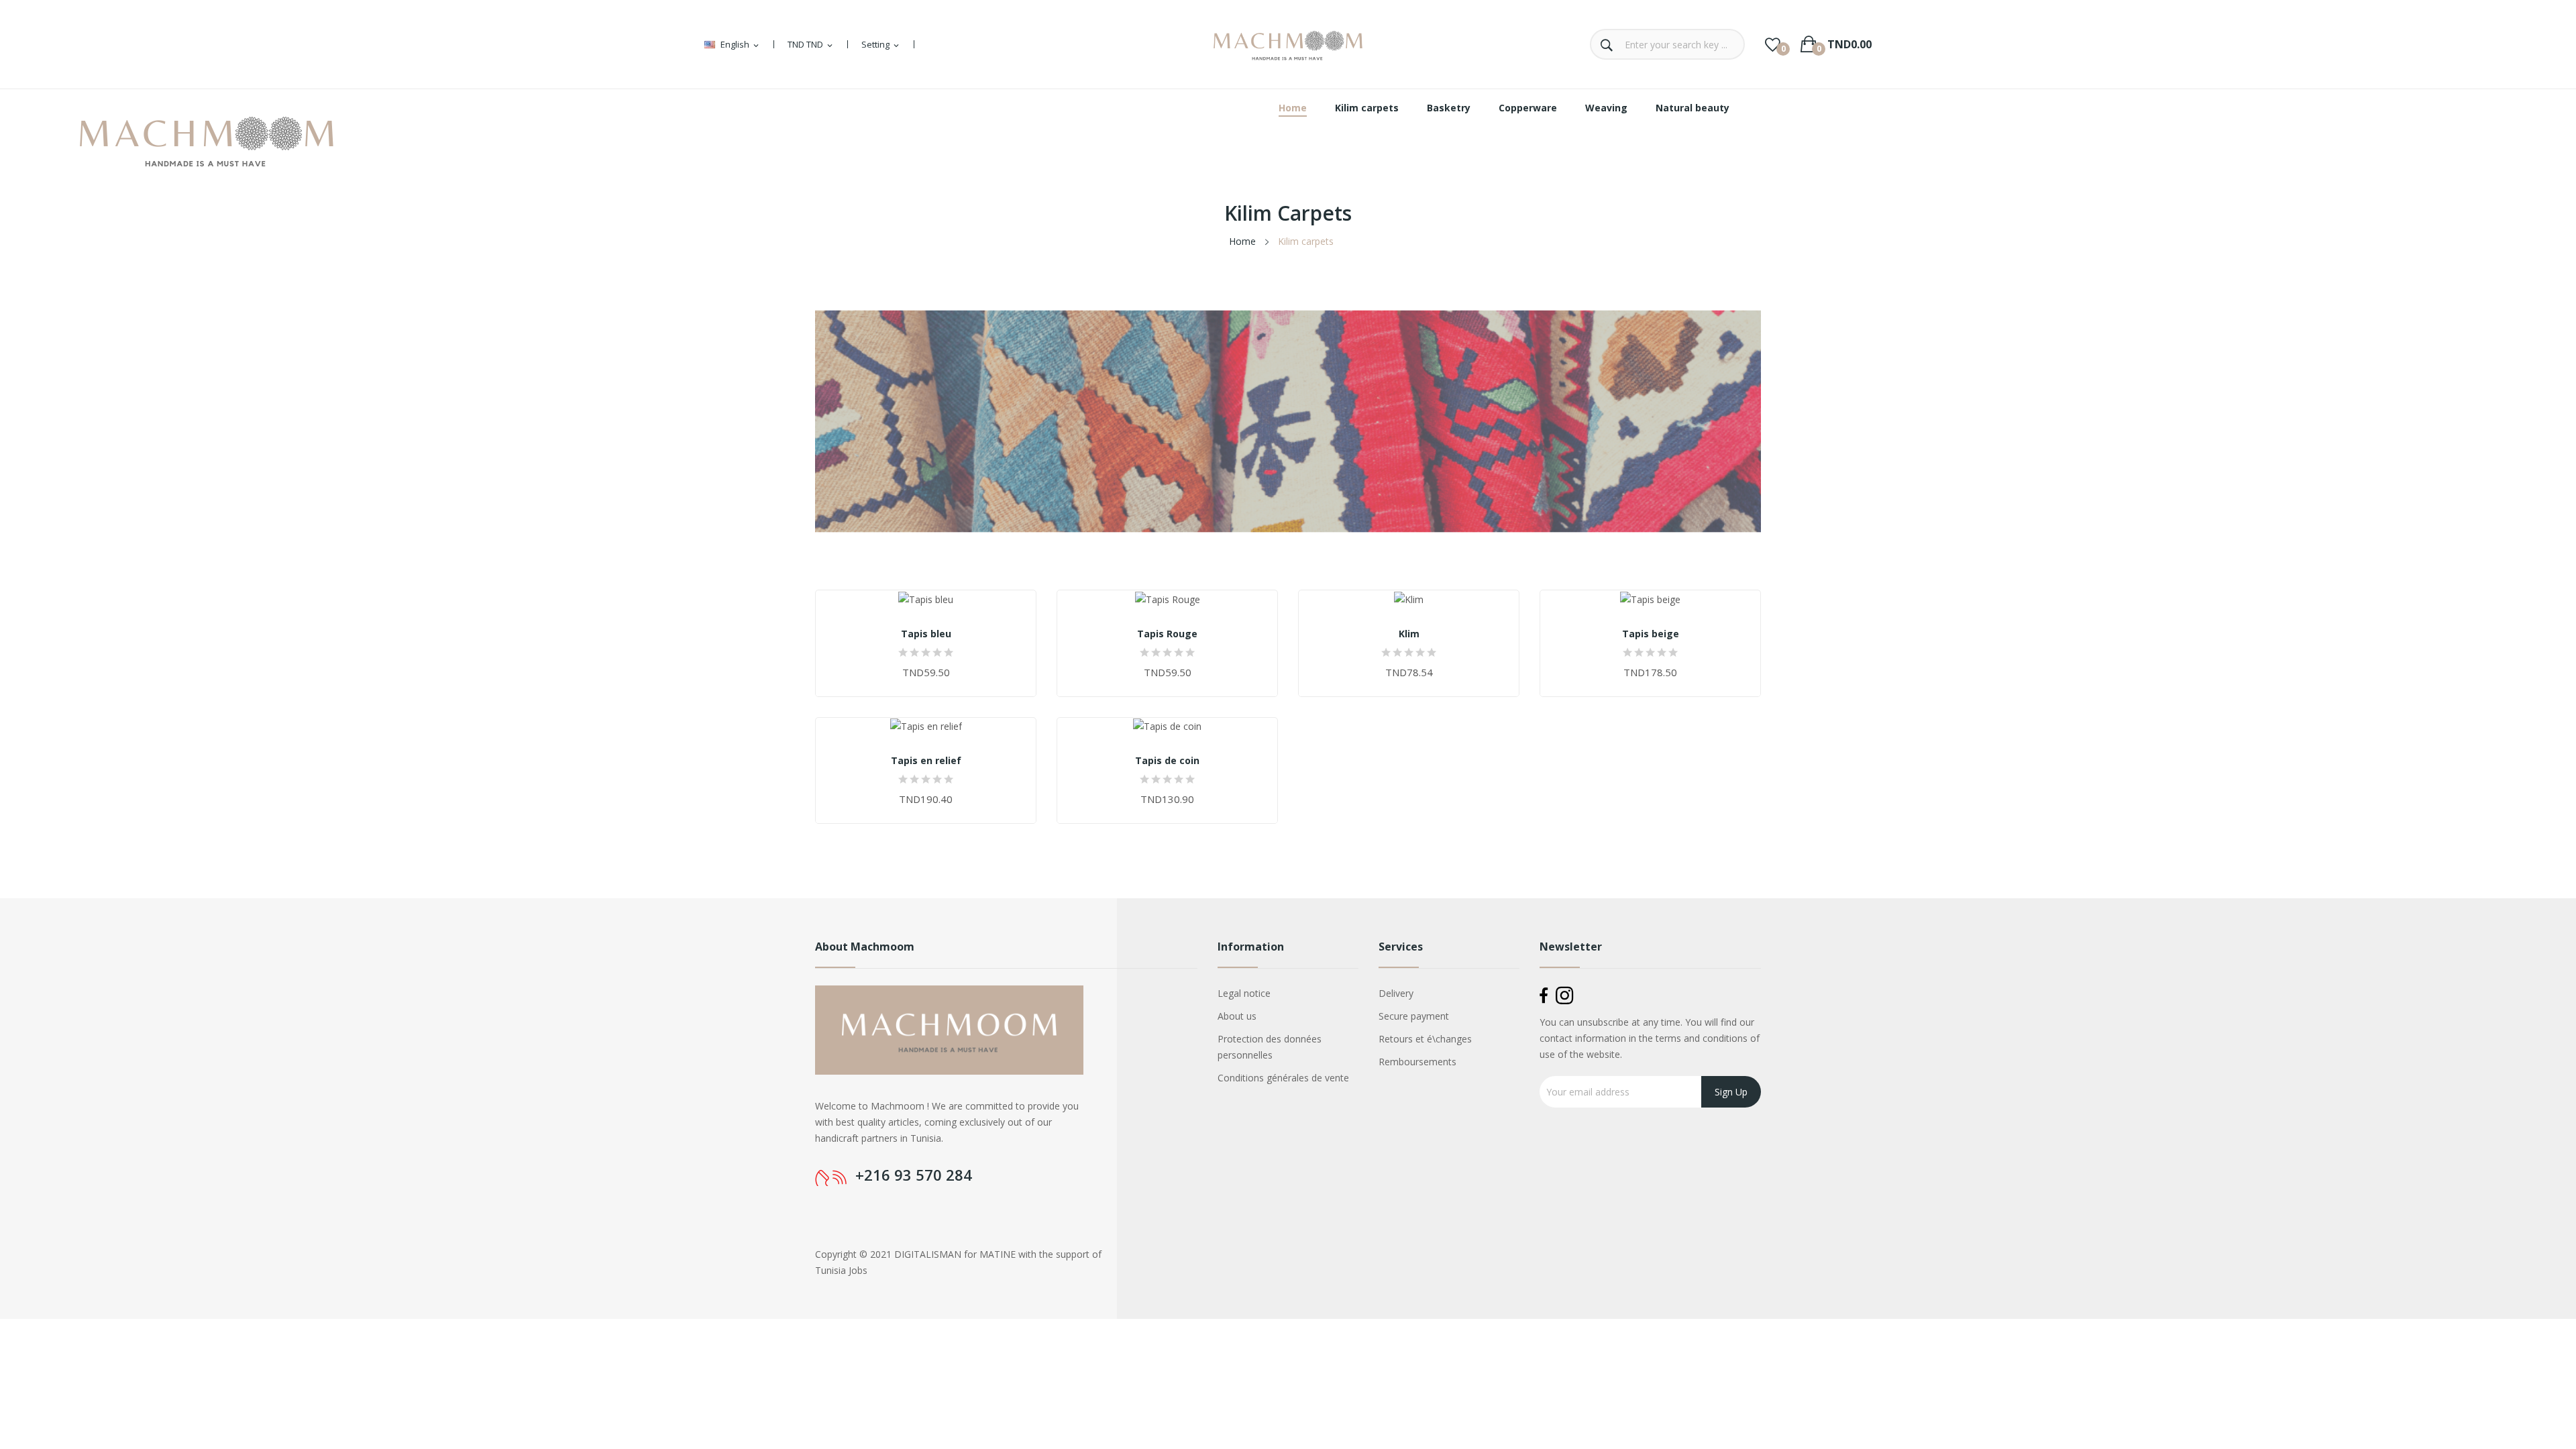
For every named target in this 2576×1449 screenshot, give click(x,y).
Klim (1409, 634)
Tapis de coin (1167, 761)
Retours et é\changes (1425, 1039)
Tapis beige (1651, 634)
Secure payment (1414, 1016)
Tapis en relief (926, 761)
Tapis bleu (926, 634)
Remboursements (1417, 1062)
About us (1237, 1016)
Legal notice (1244, 993)
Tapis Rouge (1167, 634)
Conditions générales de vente (1283, 1078)
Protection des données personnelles (1270, 1047)
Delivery (1396, 993)
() (1773, 44)
